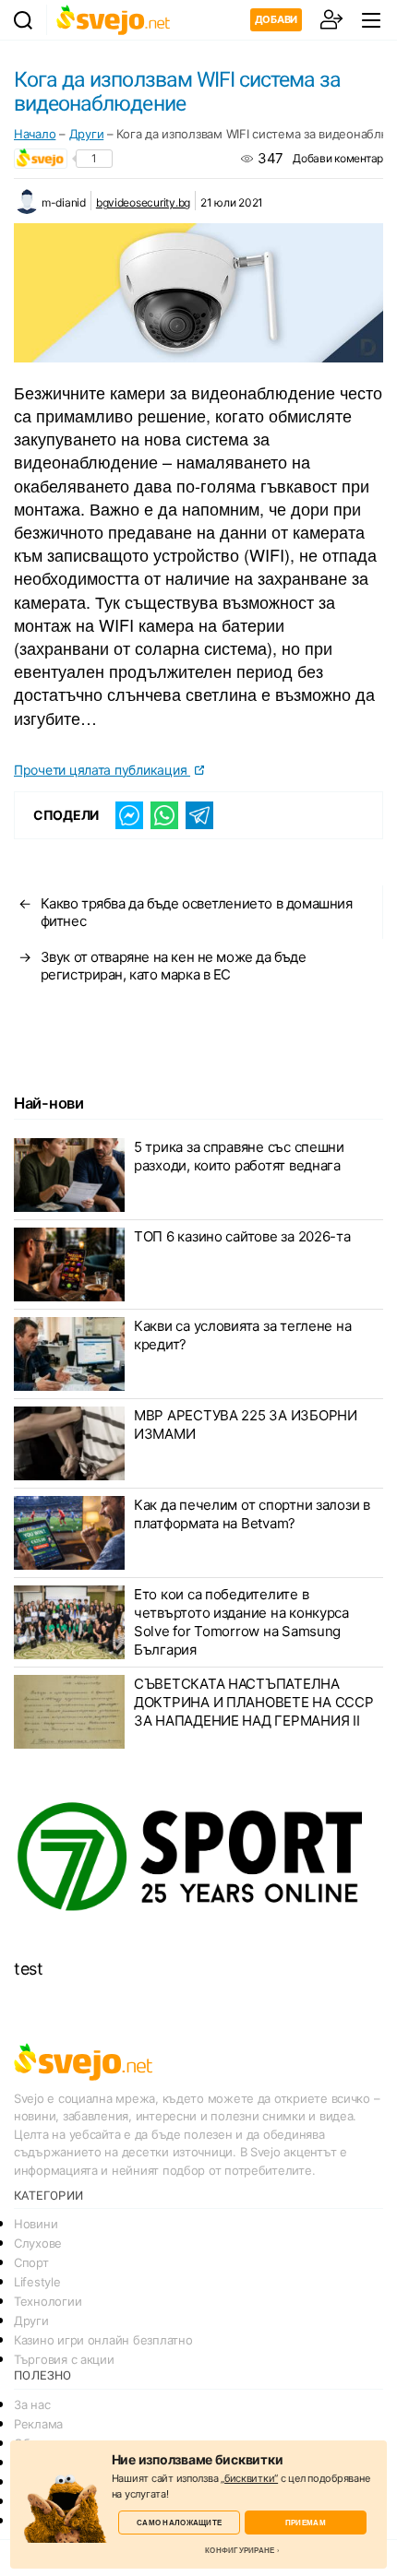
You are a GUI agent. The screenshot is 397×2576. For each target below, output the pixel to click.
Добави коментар (338, 158)
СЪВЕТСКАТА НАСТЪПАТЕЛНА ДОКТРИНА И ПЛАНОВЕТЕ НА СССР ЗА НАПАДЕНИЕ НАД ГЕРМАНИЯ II (253, 1702)
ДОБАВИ (276, 19)
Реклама (38, 2424)
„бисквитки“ (249, 2478)
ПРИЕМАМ (306, 2522)
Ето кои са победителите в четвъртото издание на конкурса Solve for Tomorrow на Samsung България (241, 1622)
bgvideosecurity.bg (143, 202)
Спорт (31, 2262)
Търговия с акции (64, 2359)
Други (87, 134)
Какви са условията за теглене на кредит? (242, 1335)
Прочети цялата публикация (102, 770)
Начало (35, 134)
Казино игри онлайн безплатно (103, 2340)
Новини (36, 2224)
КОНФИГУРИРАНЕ (240, 2550)
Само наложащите (179, 2522)
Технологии (48, 2301)
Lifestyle (37, 2282)
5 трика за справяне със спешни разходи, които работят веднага (239, 1156)
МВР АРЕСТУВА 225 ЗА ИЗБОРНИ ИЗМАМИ (246, 1425)
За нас (32, 2404)
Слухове (38, 2243)
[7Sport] (198, 1858)
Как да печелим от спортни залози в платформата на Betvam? (252, 1514)
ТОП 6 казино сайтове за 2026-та (242, 1236)
